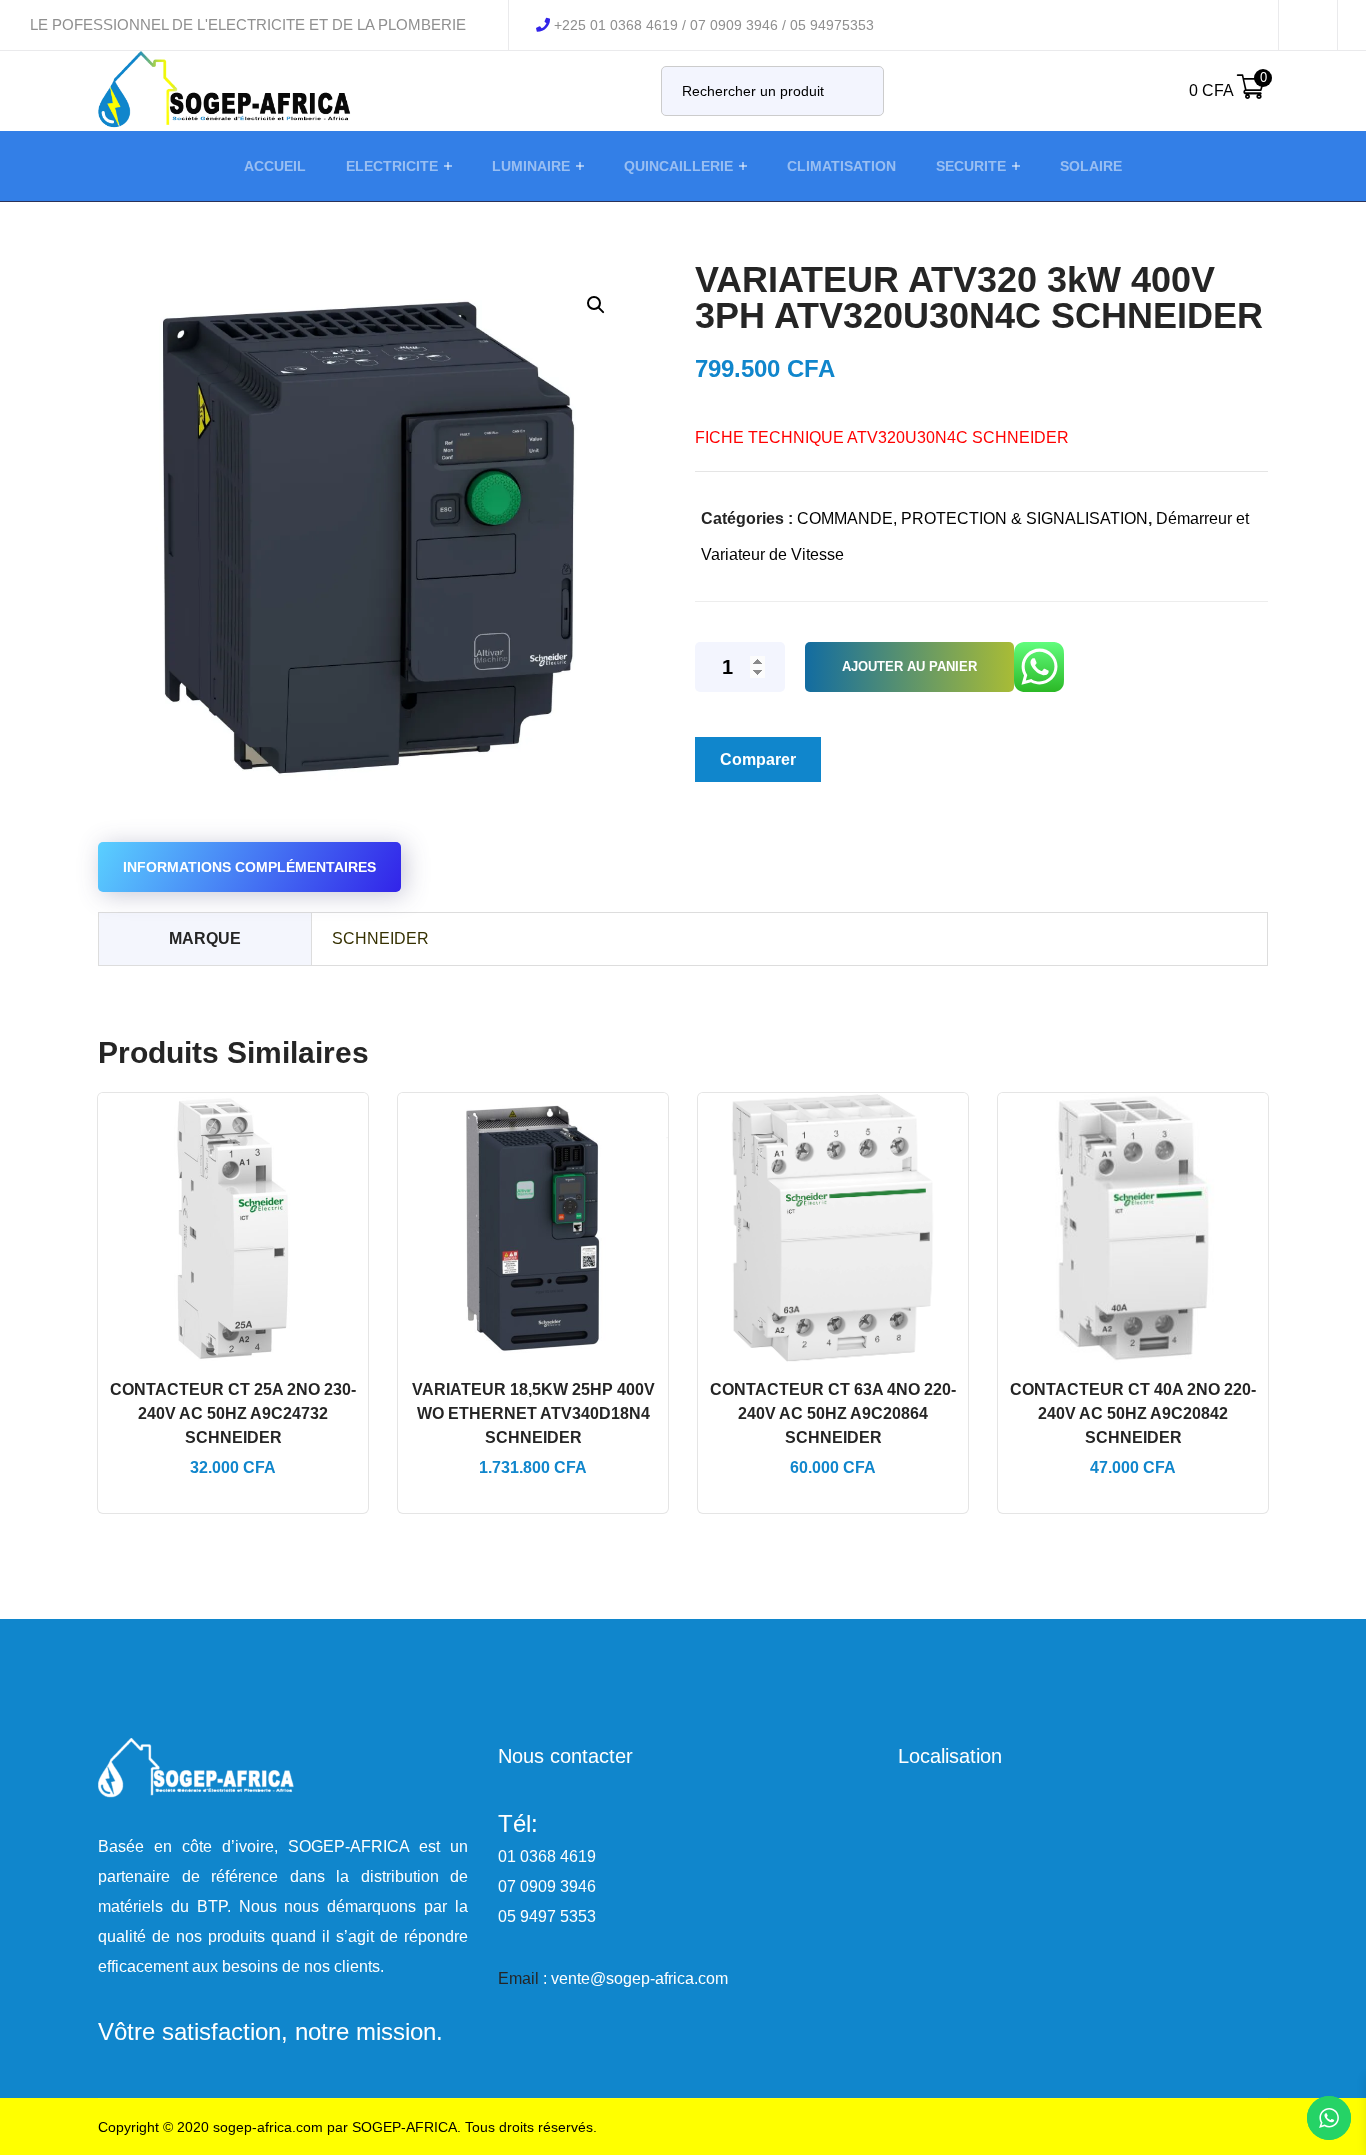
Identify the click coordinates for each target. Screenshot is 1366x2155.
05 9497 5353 (547, 1916)
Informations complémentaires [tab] (249, 867)
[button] (595, 304)
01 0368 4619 (547, 1856)
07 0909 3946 (547, 1886)
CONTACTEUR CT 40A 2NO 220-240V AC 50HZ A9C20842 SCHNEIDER (1133, 1413)
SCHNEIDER (380, 938)
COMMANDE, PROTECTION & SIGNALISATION (972, 518)
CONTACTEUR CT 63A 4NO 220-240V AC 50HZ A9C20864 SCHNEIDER (833, 1413)
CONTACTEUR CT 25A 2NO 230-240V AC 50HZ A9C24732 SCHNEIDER (233, 1413)
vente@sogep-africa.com (639, 1978)
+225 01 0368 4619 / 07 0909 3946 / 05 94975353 (714, 25)
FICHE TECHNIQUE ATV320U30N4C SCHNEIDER (882, 437)
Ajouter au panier (909, 666)
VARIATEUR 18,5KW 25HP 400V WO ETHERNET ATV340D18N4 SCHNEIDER (533, 1413)
